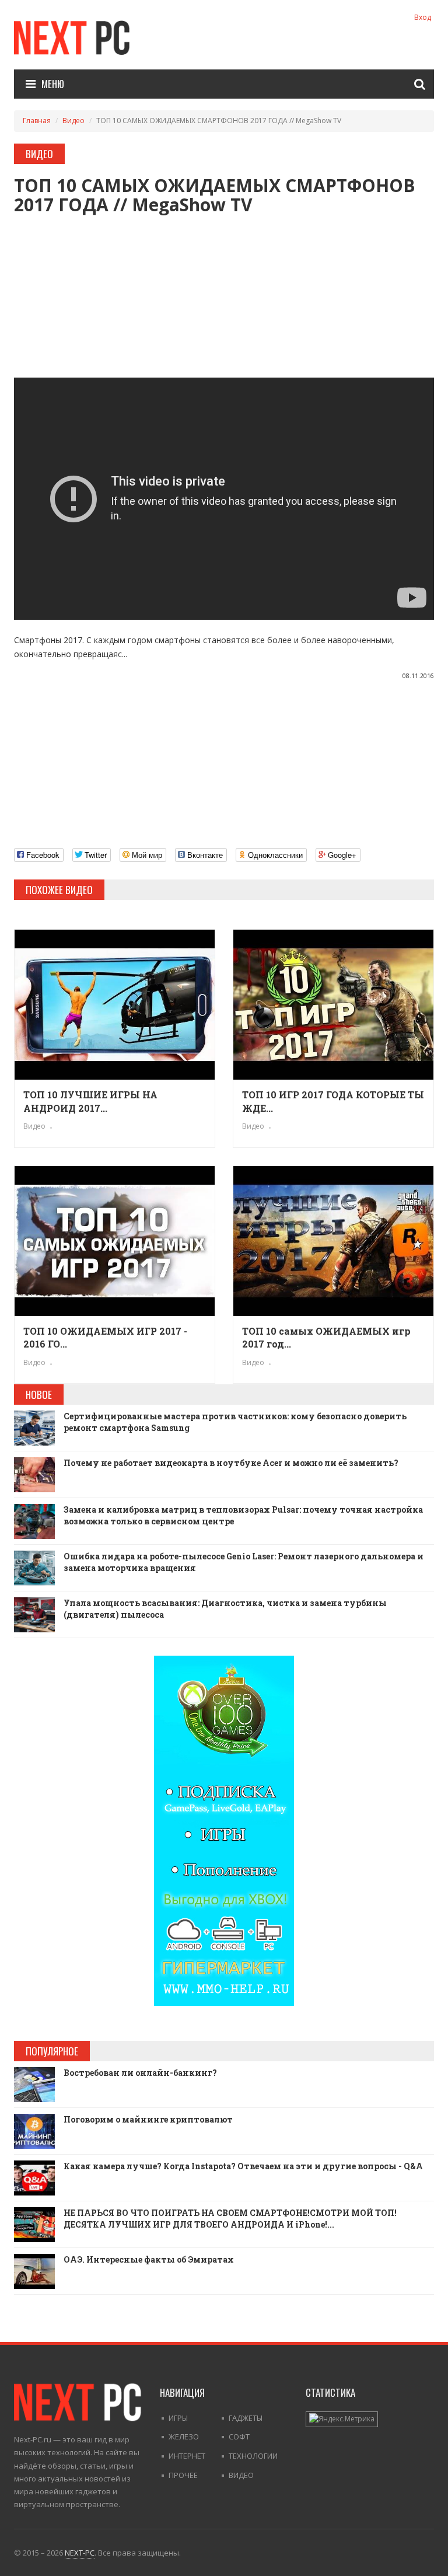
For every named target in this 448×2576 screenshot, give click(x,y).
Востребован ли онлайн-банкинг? (140, 2073)
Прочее (183, 2475)
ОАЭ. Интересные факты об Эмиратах (149, 2259)
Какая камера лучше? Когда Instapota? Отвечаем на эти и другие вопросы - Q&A (243, 2166)
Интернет (187, 2456)
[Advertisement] (224, 296)
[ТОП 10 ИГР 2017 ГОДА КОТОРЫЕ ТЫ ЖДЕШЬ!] (333, 1005)
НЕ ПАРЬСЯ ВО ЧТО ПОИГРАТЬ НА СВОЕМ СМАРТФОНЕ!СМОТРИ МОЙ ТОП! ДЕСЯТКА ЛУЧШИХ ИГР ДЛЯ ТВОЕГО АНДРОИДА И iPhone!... (230, 2219)
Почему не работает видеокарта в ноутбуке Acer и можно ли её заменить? (231, 1463)
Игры (178, 2418)
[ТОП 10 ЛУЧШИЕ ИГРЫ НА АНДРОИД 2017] (115, 1005)
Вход (423, 17)
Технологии (253, 2456)
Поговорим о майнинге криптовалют (148, 2119)
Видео (73, 121)
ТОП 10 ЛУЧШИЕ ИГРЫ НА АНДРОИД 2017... (90, 1101)
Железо (184, 2437)
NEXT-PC (80, 2553)
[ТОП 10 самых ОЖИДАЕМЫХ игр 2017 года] (333, 1241)
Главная (37, 121)
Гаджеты (246, 2418)
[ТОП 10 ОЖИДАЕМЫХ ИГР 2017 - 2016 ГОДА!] (115, 1241)
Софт (239, 2437)
